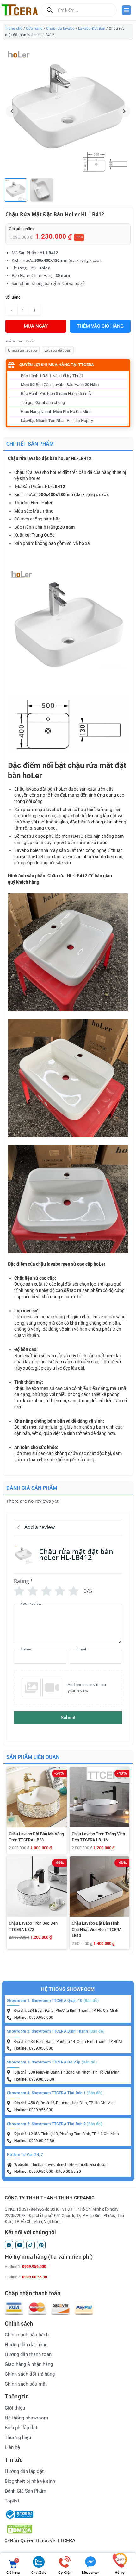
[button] (124, 111)
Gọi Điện (65, 2573)
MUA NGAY (36, 326)
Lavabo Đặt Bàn (92, 29)
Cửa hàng (34, 29)
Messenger (90, 2573)
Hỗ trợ (120, 2573)
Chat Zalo (39, 2573)
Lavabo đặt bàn (58, 350)
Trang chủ (14, 29)
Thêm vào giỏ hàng (100, 326)
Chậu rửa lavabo (60, 29)
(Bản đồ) (91, 2001)
